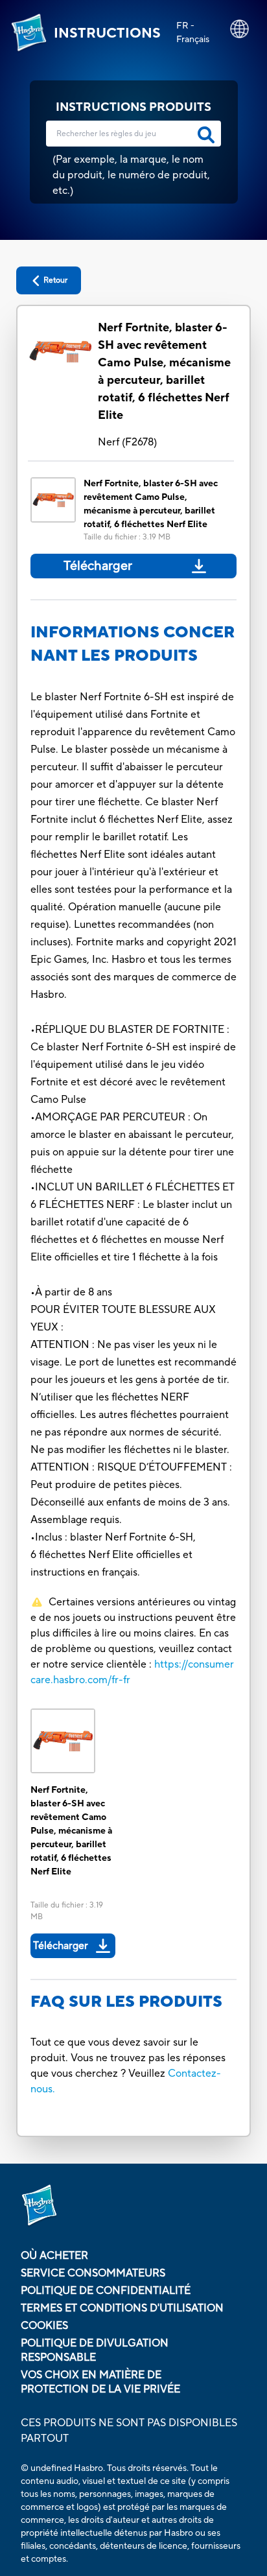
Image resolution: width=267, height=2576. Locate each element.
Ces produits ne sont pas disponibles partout (129, 2431)
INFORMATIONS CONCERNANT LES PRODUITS (133, 644)
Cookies (44, 2326)
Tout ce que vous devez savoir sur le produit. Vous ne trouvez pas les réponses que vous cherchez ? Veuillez (128, 2058)
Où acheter (54, 2256)
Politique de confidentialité (106, 2291)
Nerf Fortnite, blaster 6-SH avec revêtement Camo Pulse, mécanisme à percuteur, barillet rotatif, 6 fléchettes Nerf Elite (164, 372)
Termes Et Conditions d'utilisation (122, 2308)
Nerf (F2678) (127, 442)
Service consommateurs (93, 2273)
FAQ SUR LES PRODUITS (126, 2002)
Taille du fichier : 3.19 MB (127, 537)
